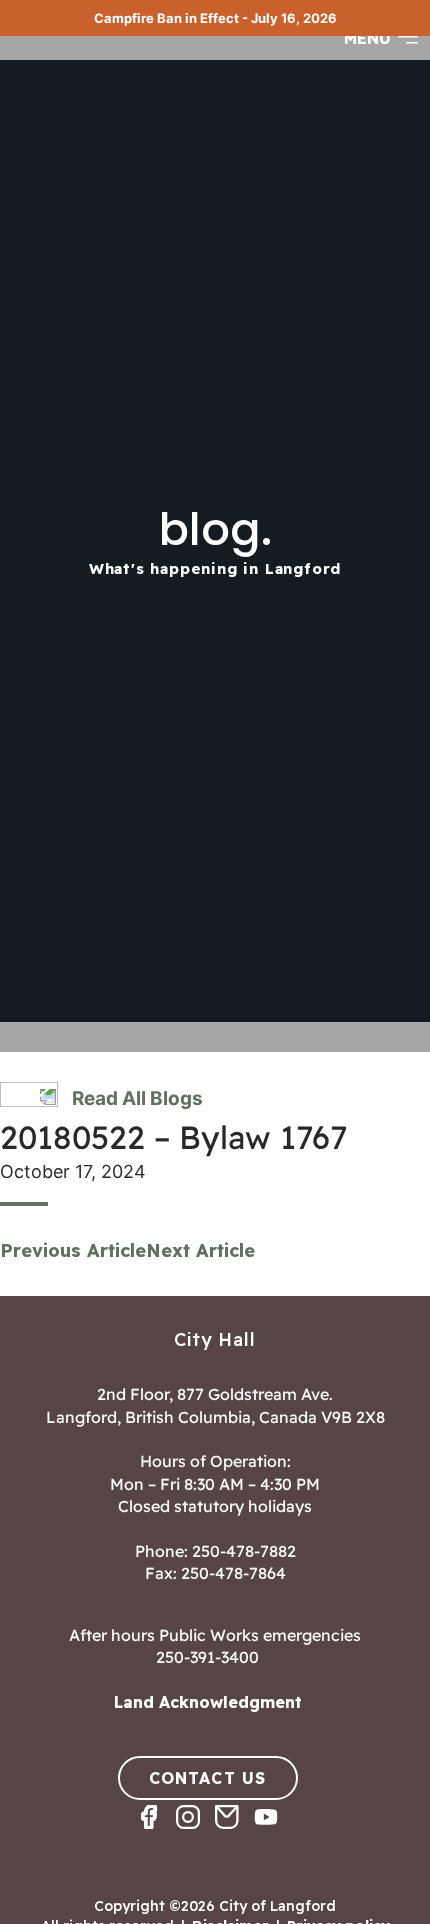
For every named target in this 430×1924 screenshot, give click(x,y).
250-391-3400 (207, 1657)
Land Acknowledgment (208, 1702)
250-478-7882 (244, 1551)
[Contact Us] (234, 1834)
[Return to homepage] (90, 57)
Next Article (200, 1250)
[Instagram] (195, 1834)
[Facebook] (156, 1834)
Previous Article (73, 1250)
